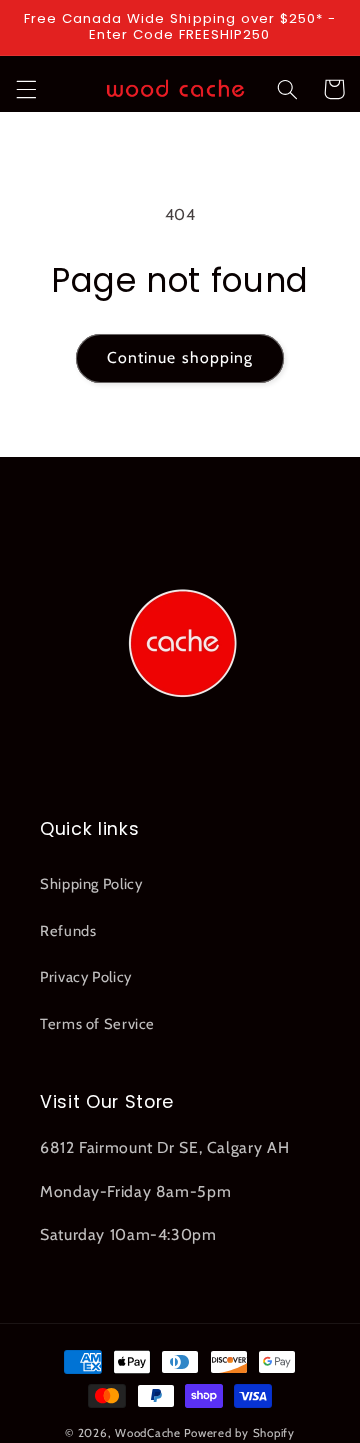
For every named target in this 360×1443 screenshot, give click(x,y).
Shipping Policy (91, 884)
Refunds (68, 931)
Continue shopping (180, 357)
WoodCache (148, 1433)
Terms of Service (97, 1024)
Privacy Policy (86, 977)
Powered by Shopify (239, 1433)
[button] (26, 89)
